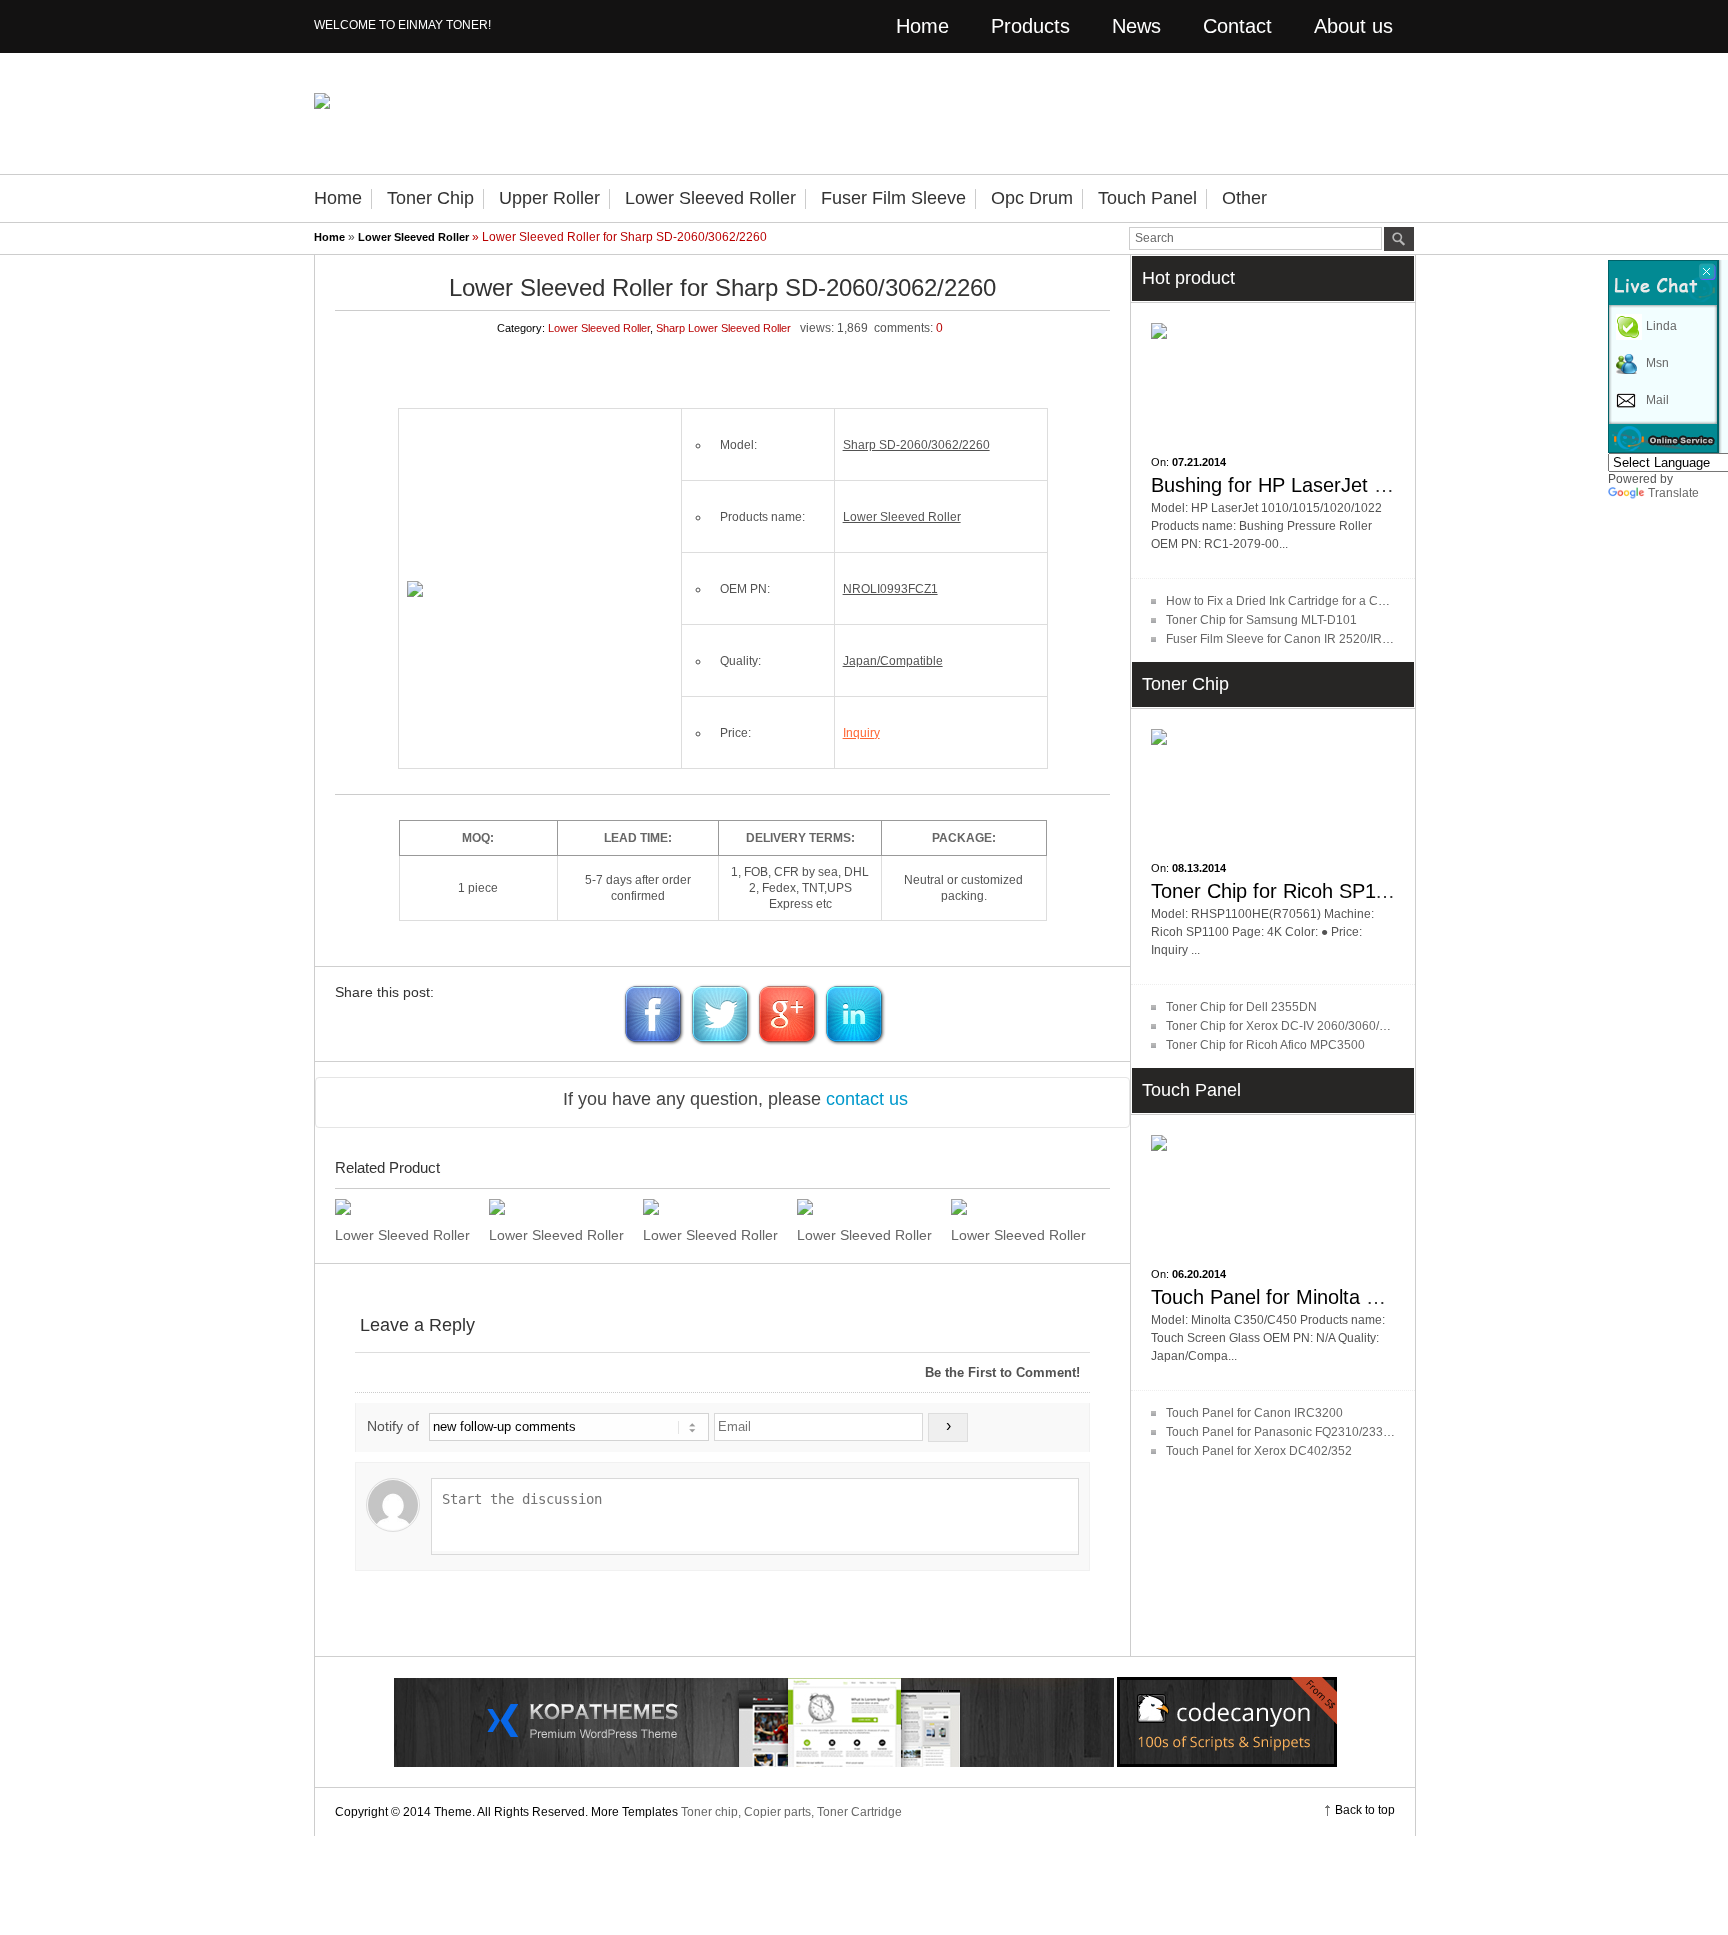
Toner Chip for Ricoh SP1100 (1279, 891)
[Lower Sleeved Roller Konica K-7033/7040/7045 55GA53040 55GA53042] (1020, 1207)
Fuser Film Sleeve (893, 198)
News (1136, 26)
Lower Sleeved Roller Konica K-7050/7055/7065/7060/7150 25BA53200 (558, 1235)
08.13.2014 (1199, 868)
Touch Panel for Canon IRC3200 (1254, 1413)
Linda (1661, 326)
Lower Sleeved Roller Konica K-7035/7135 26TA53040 (866, 1235)
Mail (1657, 400)
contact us (867, 1099)
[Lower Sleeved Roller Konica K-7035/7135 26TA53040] (866, 1207)
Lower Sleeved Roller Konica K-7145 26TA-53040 (712, 1235)
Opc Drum (1032, 198)
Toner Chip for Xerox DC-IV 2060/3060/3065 (1286, 1026)
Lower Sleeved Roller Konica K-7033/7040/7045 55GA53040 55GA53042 (1020, 1235)
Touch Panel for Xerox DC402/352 (1259, 1451)
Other (1244, 198)
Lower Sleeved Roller (710, 198)
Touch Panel (1147, 198)
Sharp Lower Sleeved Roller (723, 328)
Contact (1237, 26)
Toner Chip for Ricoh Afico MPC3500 (1265, 1045)
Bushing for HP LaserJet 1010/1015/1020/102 (1354, 485)
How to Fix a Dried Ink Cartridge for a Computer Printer (1314, 601)
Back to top (1365, 1810)
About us (1353, 26)
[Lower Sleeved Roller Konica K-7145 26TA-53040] (712, 1207)
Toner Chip (430, 198)
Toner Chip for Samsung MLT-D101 (1261, 620)
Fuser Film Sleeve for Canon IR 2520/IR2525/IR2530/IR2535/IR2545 (1352, 639)
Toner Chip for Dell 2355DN (1241, 1007)
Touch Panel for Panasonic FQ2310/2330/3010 (1293, 1432)
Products (1030, 26)
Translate (1673, 493)
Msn (1657, 363)
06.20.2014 (1199, 1274)
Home (922, 26)
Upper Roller (549, 198)
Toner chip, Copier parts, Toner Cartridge (791, 1812)
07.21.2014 (1199, 462)
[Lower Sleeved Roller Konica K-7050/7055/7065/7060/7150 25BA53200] (558, 1207)
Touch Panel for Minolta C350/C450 (1308, 1297)
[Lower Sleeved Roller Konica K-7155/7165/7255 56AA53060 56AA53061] (404, 1207)
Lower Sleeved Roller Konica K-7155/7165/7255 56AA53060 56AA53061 (404, 1235)
